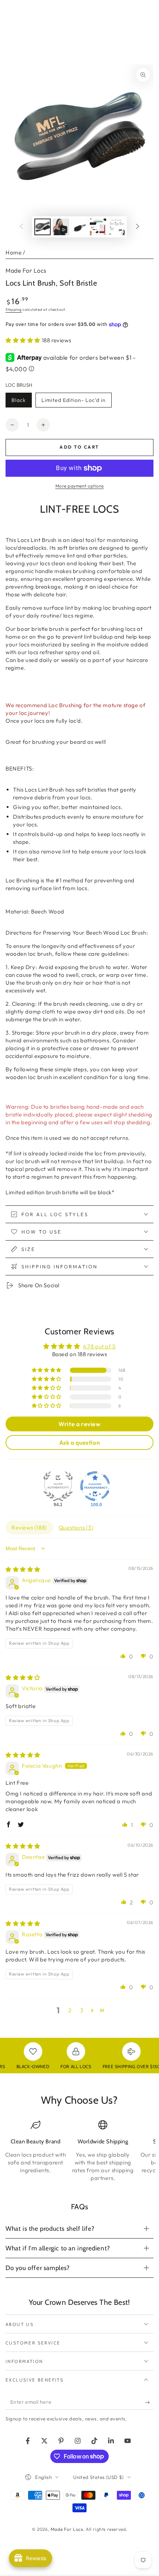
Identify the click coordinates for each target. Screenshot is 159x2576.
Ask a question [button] (79, 1442)
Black (21, 402)
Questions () (76, 1527)
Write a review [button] (79, 1424)
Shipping (14, 309)
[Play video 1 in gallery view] (61, 227)
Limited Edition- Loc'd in (73, 402)
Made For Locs (26, 270)
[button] (24, 340)
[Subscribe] (149, 2402)
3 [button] (82, 2010)
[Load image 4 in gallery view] (98, 227)
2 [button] (70, 2010)
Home (13, 252)
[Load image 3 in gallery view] (79, 227)
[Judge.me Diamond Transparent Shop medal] (95, 1486)
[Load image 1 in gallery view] (43, 227)
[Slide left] (21, 227)
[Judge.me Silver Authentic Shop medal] (58, 1486)
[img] (23, 1569)
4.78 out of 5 (99, 1346)
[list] (79, 2151)
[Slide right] (138, 227)
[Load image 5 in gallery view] (116, 227)
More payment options (80, 486)
